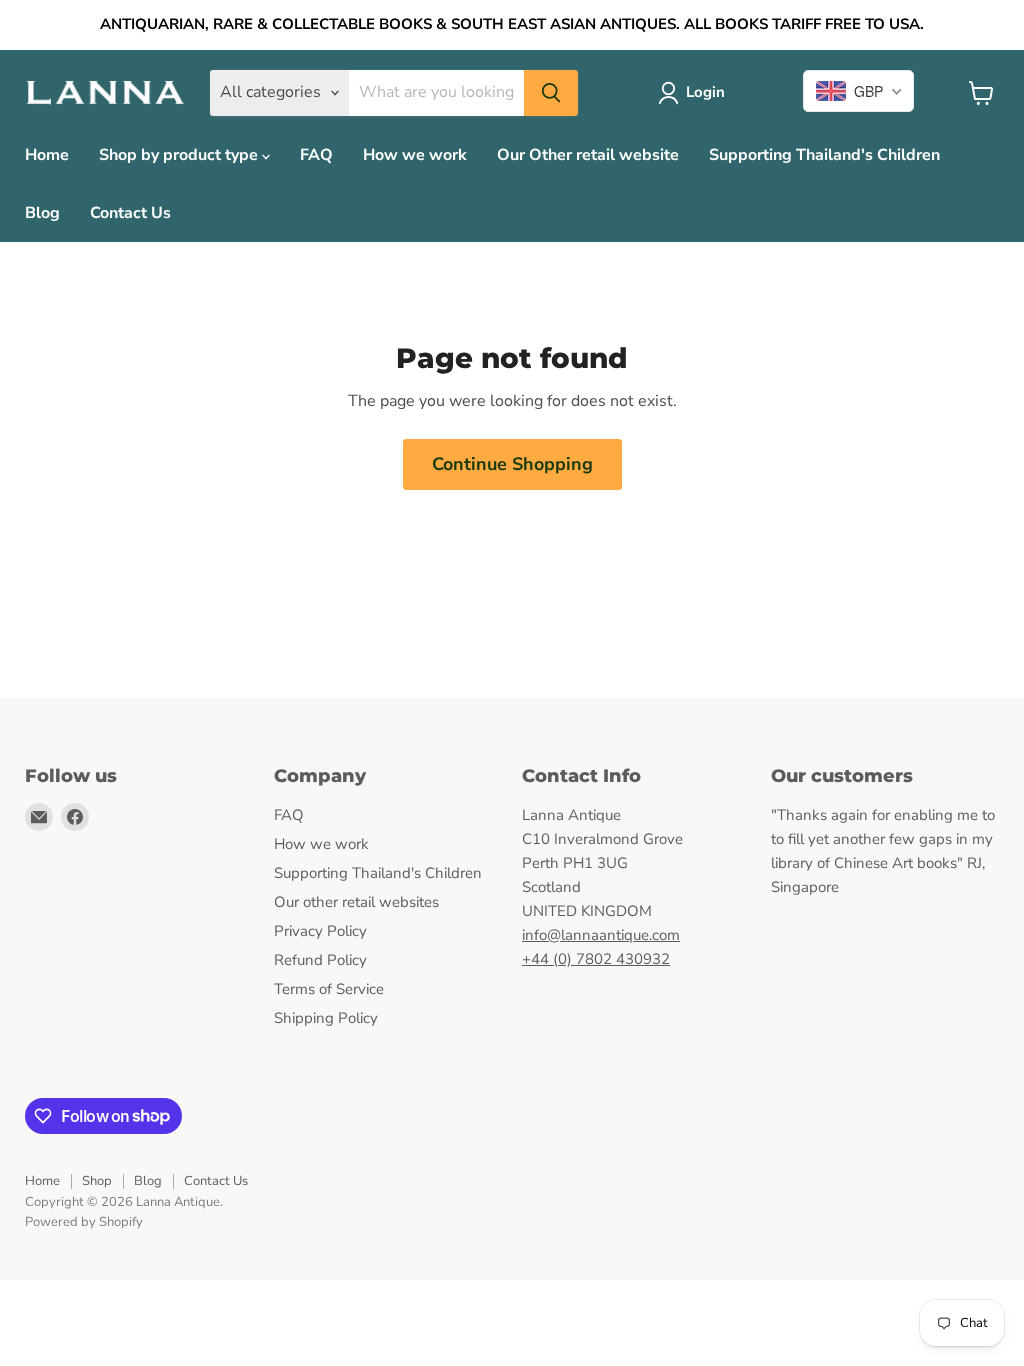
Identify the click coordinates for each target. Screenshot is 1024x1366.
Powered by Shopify (84, 1222)
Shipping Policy (326, 1018)
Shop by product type (180, 155)
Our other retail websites (356, 902)
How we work (415, 155)
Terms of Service (329, 989)
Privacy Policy (320, 931)
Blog (42, 213)
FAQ (316, 155)
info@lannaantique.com (601, 935)
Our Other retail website (588, 155)
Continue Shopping (512, 464)
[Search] (551, 93)
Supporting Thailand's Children (824, 155)
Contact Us (130, 213)
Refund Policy (320, 960)
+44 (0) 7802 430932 (596, 959)
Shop (97, 1181)
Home (47, 155)
